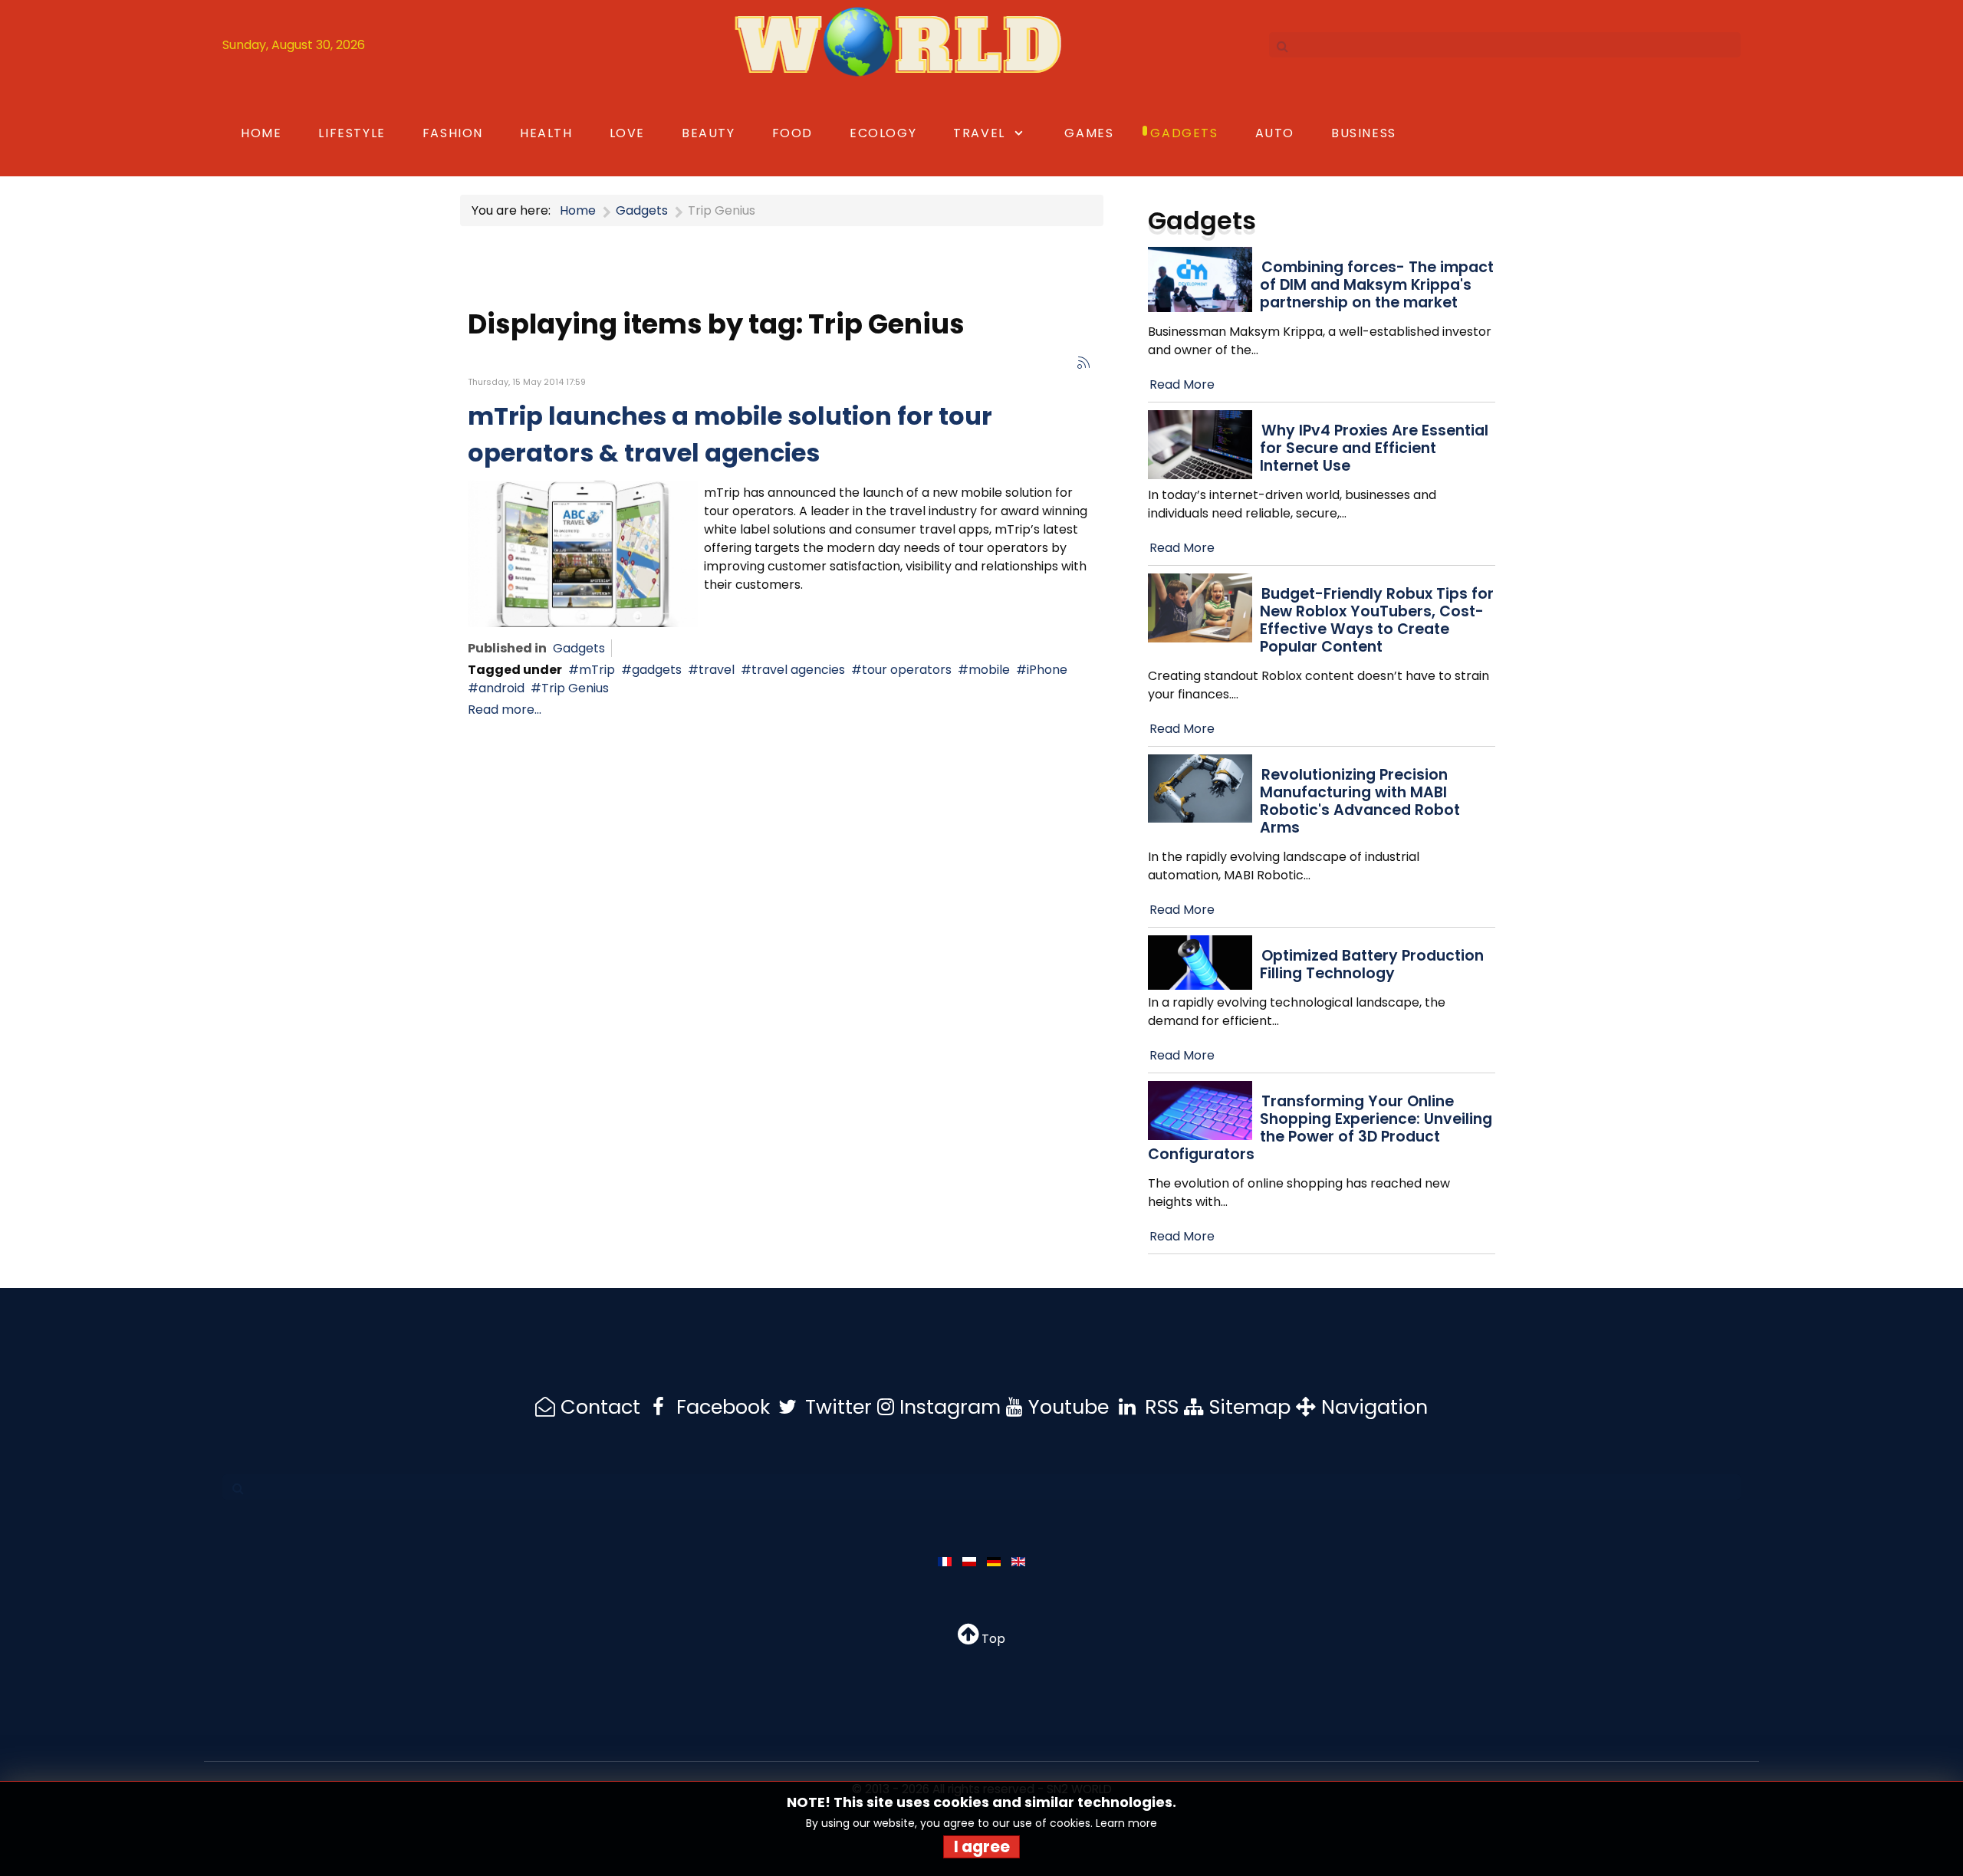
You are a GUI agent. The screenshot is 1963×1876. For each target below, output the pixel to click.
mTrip (597, 670)
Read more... (505, 710)
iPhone (1047, 670)
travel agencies (798, 670)
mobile (989, 670)
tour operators (907, 670)
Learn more (1126, 1823)
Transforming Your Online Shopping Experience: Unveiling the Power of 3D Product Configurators (1320, 1128)
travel (717, 670)
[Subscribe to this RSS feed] (1083, 363)
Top (992, 1639)
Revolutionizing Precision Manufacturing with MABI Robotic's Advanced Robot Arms (1360, 801)
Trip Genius (575, 688)
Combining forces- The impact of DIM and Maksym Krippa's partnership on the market (1377, 285)
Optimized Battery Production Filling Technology (1372, 964)
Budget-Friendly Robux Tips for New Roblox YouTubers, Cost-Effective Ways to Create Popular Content (1377, 620)
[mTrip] (583, 553)
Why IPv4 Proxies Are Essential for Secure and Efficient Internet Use (1374, 448)
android (501, 688)
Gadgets (579, 648)
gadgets (657, 670)
